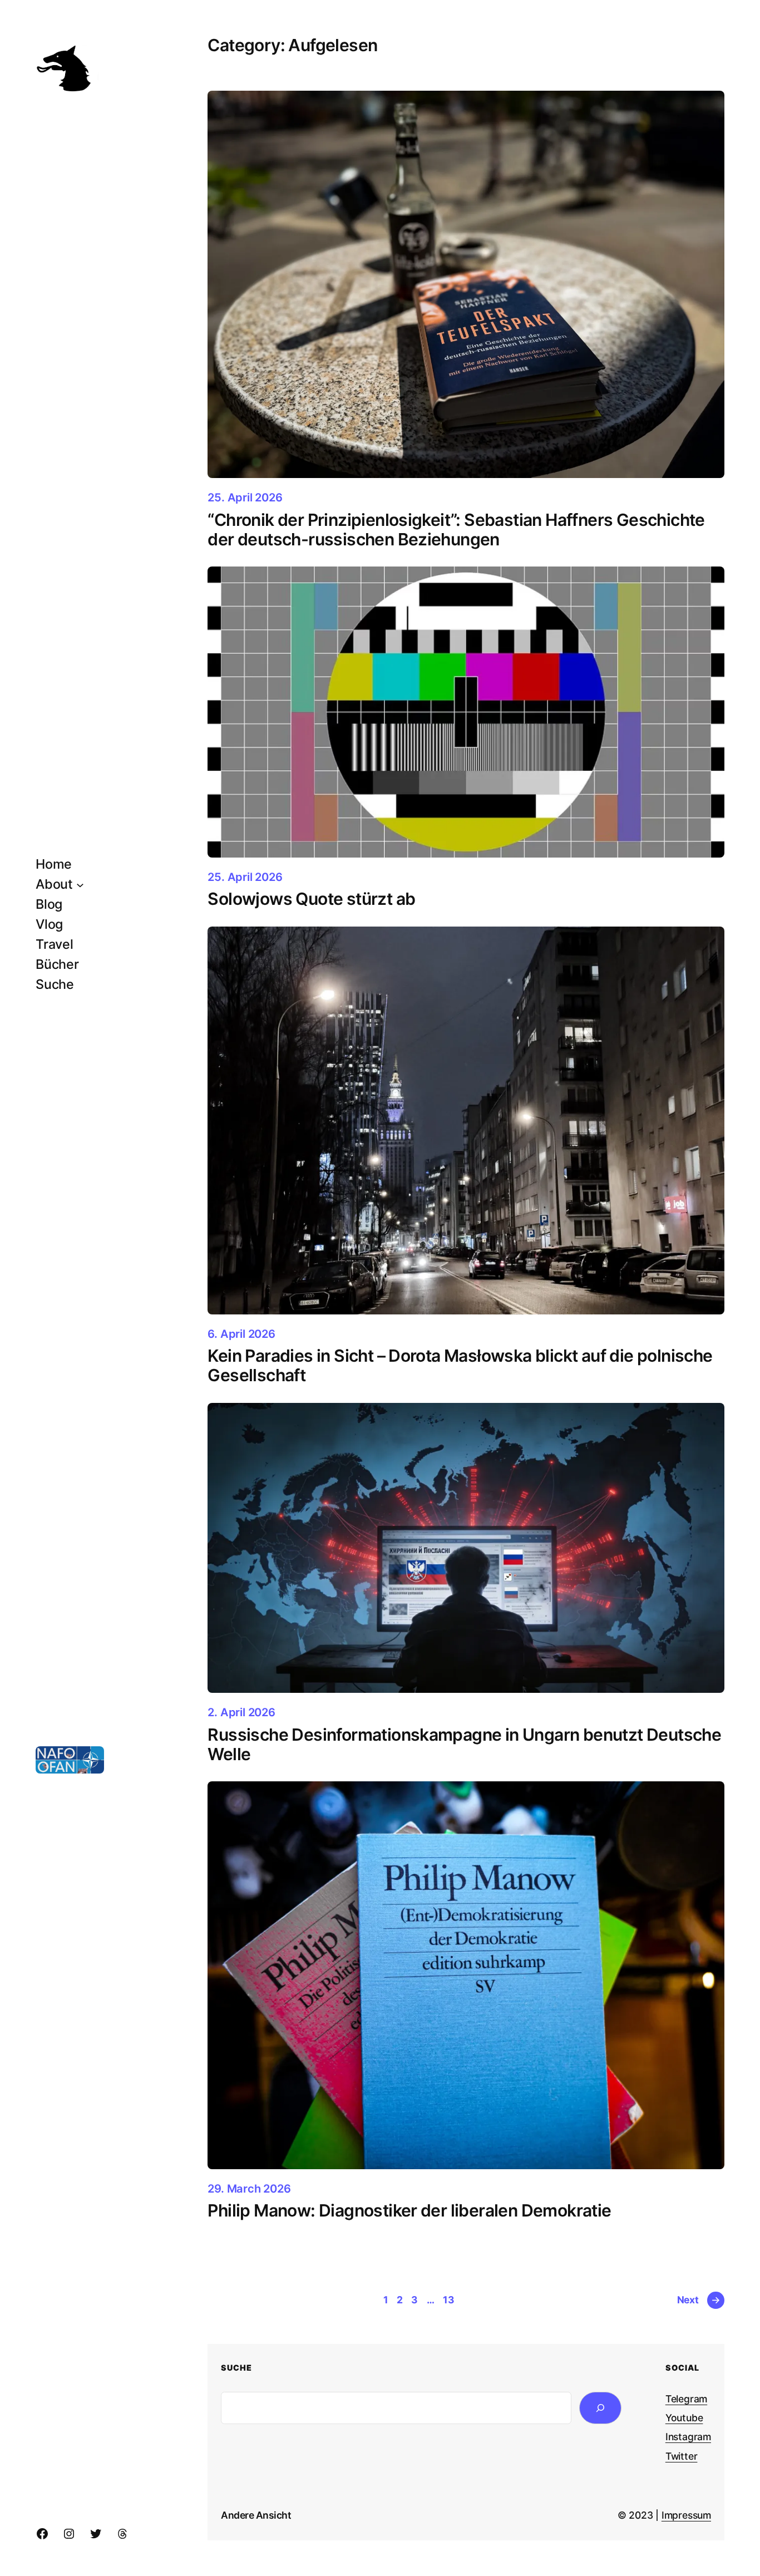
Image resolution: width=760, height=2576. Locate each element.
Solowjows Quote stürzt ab (311, 899)
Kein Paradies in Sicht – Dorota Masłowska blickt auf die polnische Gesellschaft (460, 1365)
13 (449, 2300)
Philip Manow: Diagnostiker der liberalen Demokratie (409, 2211)
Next (699, 2300)
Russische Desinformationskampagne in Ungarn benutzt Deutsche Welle (464, 1744)
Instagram (688, 2437)
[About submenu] (80, 884)
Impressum (686, 2515)
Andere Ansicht (256, 2515)
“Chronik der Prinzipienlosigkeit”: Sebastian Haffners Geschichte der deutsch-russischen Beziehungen (456, 530)
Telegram (686, 2399)
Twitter (682, 2456)
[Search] (601, 2408)
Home (54, 864)
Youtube (684, 2418)
